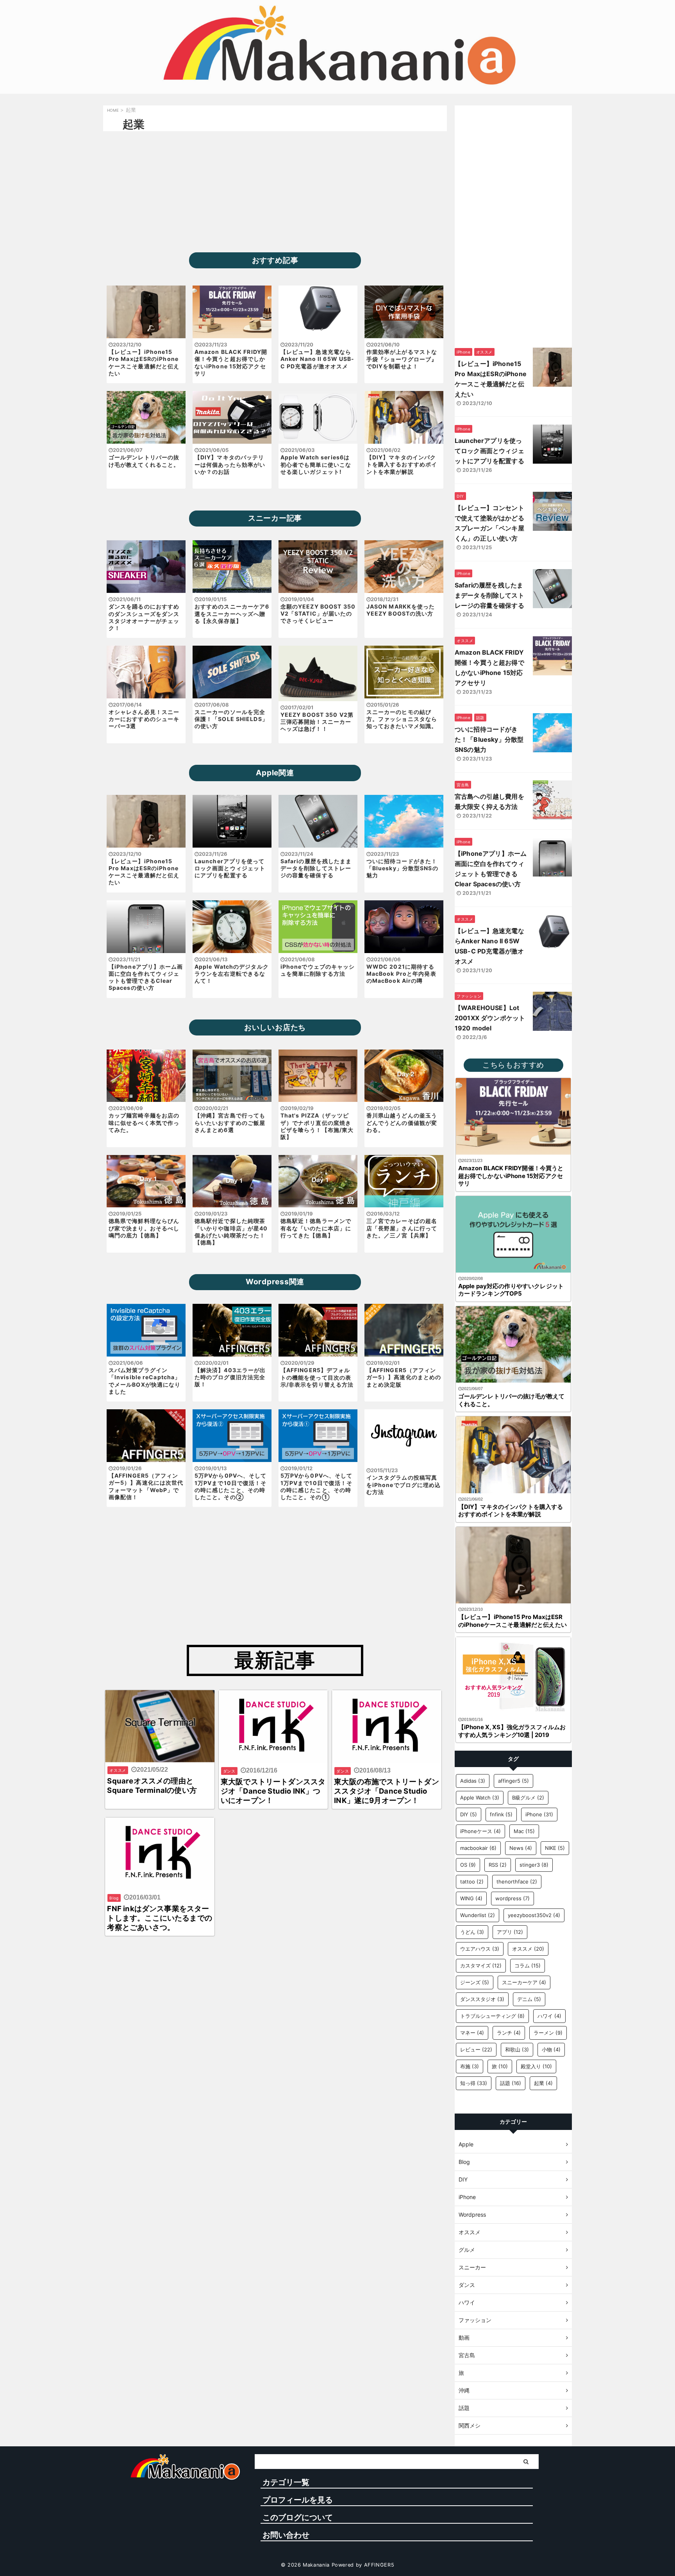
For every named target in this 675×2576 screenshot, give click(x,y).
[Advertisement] (275, 190)
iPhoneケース (480, 1831)
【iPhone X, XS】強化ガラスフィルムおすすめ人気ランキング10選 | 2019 (512, 1731)
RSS (498, 1865)
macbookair (478, 1848)
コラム (528, 1965)
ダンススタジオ (482, 1999)
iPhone (539, 1814)
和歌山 (517, 2049)
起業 (543, 2083)
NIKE (555, 1848)
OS (468, 1865)
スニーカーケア (524, 1982)
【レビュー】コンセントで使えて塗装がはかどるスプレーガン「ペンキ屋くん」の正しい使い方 (489, 523)
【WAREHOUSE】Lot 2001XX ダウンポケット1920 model (490, 1018)
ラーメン (548, 2033)
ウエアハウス (480, 1949)
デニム (529, 1999)
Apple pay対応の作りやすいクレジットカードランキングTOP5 (511, 1290)
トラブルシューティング (492, 2016)
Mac (524, 1831)
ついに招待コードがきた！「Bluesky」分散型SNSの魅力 (489, 739)
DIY (469, 1814)
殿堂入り (536, 2066)
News (521, 1848)
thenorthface (517, 1882)
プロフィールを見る (298, 2500)
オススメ (528, 1949)
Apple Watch (480, 1798)
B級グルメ (528, 1798)
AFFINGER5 (379, 2565)
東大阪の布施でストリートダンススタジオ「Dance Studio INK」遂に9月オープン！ (387, 1791)
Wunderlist (478, 1915)
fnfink (501, 1814)
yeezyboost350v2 (534, 1915)
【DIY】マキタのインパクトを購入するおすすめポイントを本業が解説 (511, 1511)
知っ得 (474, 2083)
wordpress (512, 1898)
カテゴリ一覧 (286, 2482)
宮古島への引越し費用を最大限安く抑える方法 (489, 802)
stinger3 (534, 1865)
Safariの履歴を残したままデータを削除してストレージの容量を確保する (489, 595)
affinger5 (513, 1781)
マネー (472, 2033)
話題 (511, 2083)
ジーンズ (475, 1982)
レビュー (476, 2049)
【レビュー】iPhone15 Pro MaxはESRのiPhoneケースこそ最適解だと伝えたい (491, 379)
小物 (551, 2049)
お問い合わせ (286, 2535)
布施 (470, 2066)
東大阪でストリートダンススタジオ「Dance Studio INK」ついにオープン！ (273, 1791)
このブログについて (298, 2517)
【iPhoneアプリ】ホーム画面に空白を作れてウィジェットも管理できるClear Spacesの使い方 (491, 869)
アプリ (510, 1932)
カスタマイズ (481, 1965)
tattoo (472, 1882)
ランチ (509, 2033)
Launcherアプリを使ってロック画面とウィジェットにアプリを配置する (489, 451)
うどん (472, 1932)
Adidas (473, 1781)
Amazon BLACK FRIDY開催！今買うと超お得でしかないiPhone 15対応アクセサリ (489, 668)
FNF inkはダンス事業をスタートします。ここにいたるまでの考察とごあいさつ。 (160, 1918)
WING (471, 1898)
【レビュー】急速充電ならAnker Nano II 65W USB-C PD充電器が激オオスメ (489, 946)
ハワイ (549, 2016)
